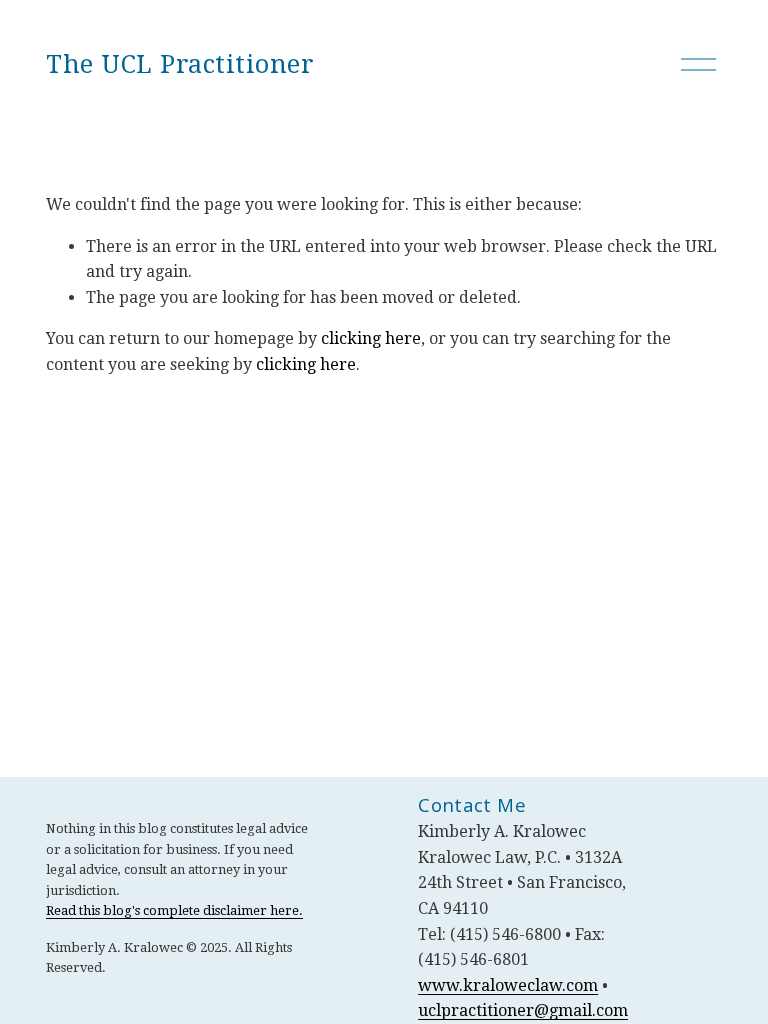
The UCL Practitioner (180, 64)
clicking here (371, 338)
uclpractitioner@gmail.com (523, 1010)
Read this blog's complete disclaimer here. (174, 910)
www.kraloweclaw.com (508, 985)
